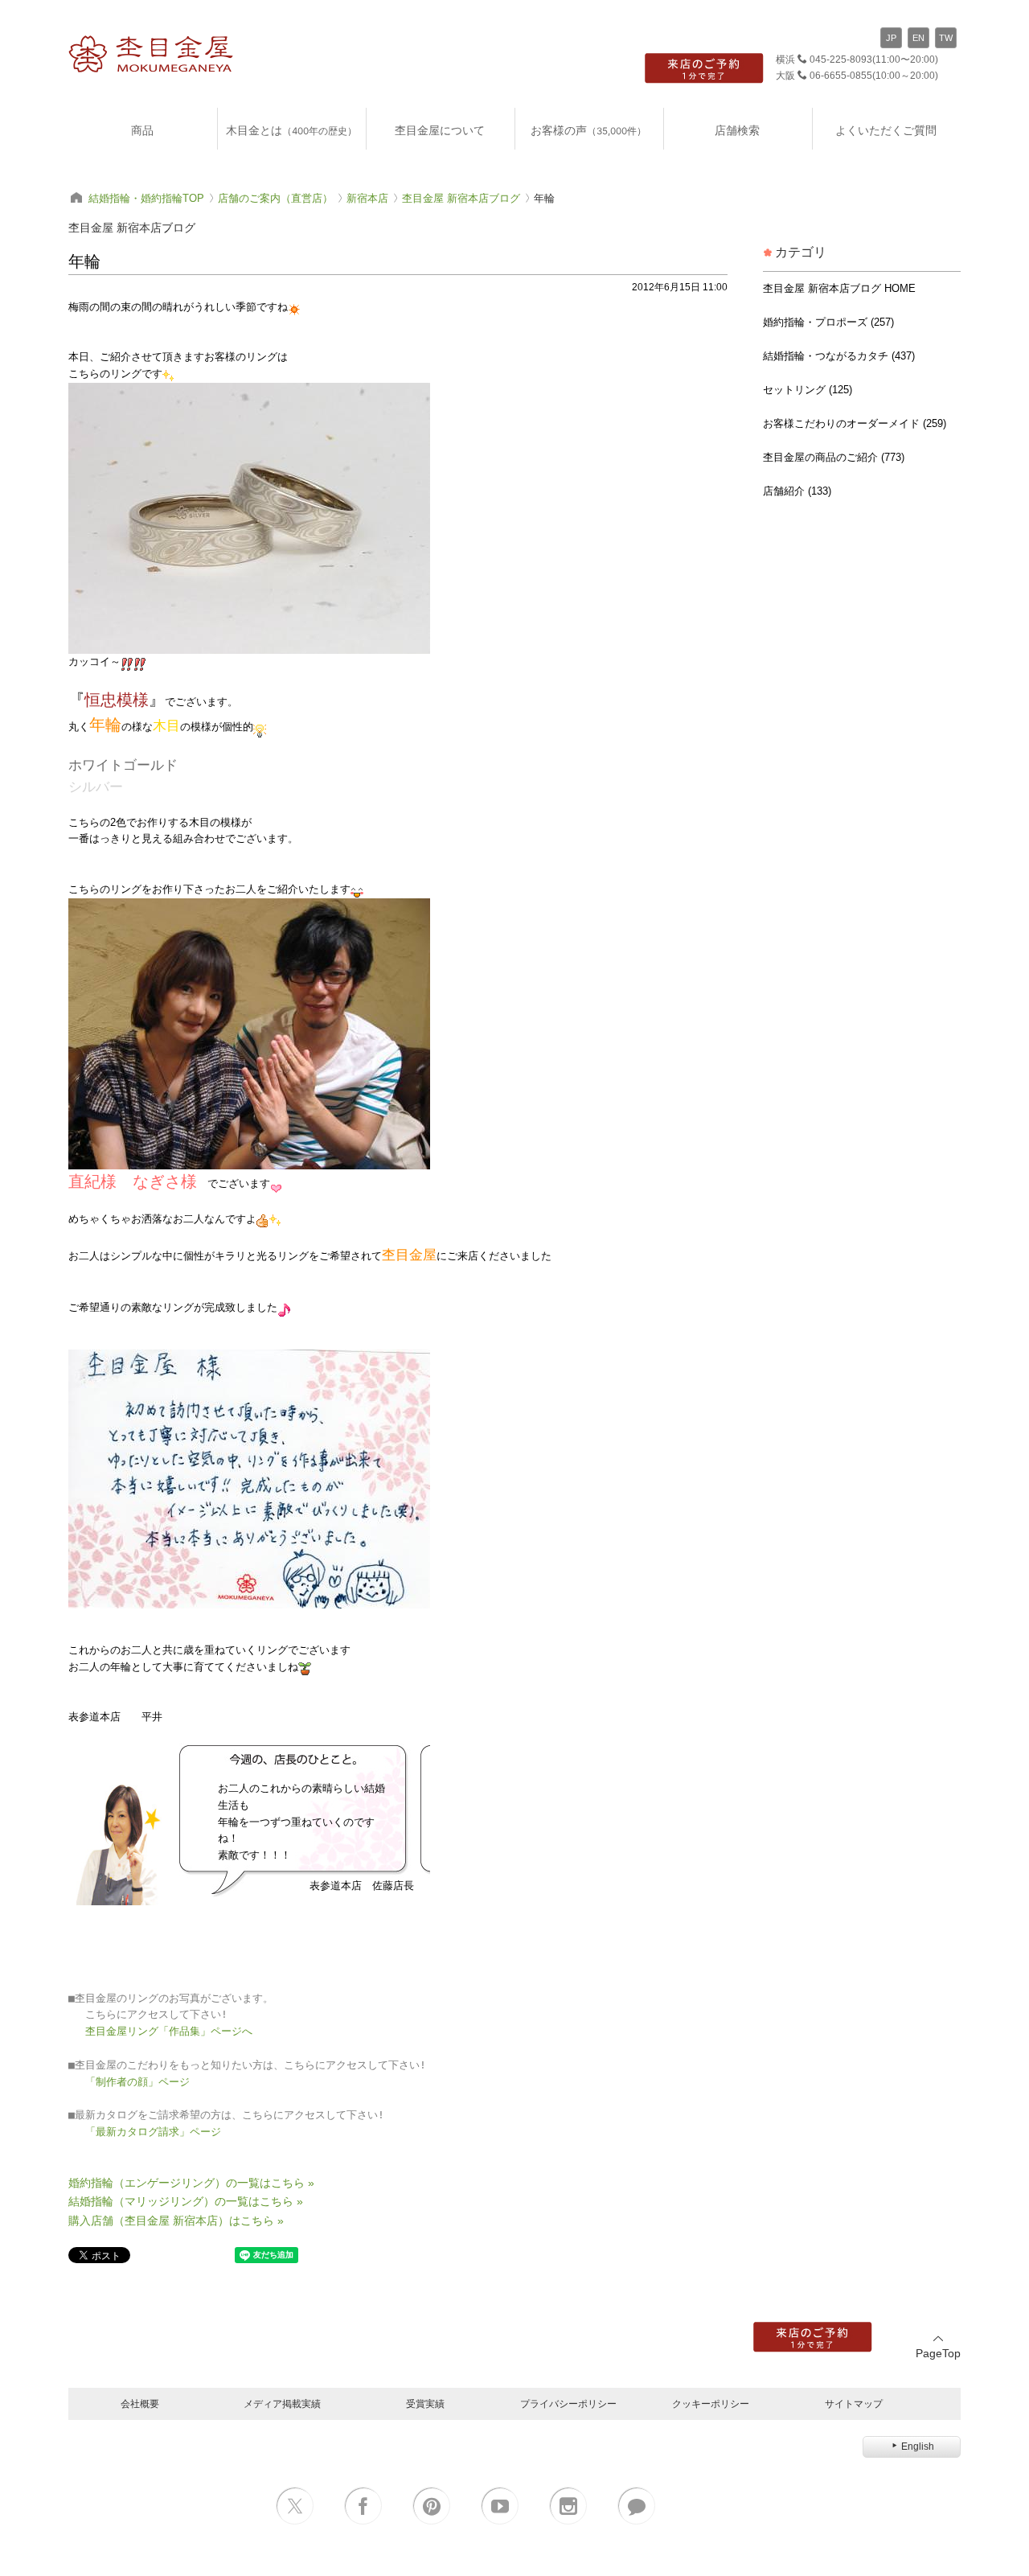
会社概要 (140, 2403)
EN (918, 38)
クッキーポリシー (711, 2403)
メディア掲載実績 (282, 2403)
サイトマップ (854, 2403)
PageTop (938, 2353)
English (918, 2447)
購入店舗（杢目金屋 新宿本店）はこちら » (176, 2221)
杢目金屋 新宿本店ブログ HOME (839, 288)
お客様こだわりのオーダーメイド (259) (855, 423)
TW (946, 38)
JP (891, 38)
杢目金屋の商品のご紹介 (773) (834, 457)
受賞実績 (425, 2403)
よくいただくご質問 (886, 130)
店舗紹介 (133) (797, 491)
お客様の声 (588, 130)
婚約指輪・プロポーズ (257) (828, 322)
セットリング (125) (808, 390)
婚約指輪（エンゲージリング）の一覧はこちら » (191, 2183)
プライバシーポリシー (568, 2403)
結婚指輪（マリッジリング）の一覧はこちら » (186, 2201)
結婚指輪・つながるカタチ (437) (839, 356)
